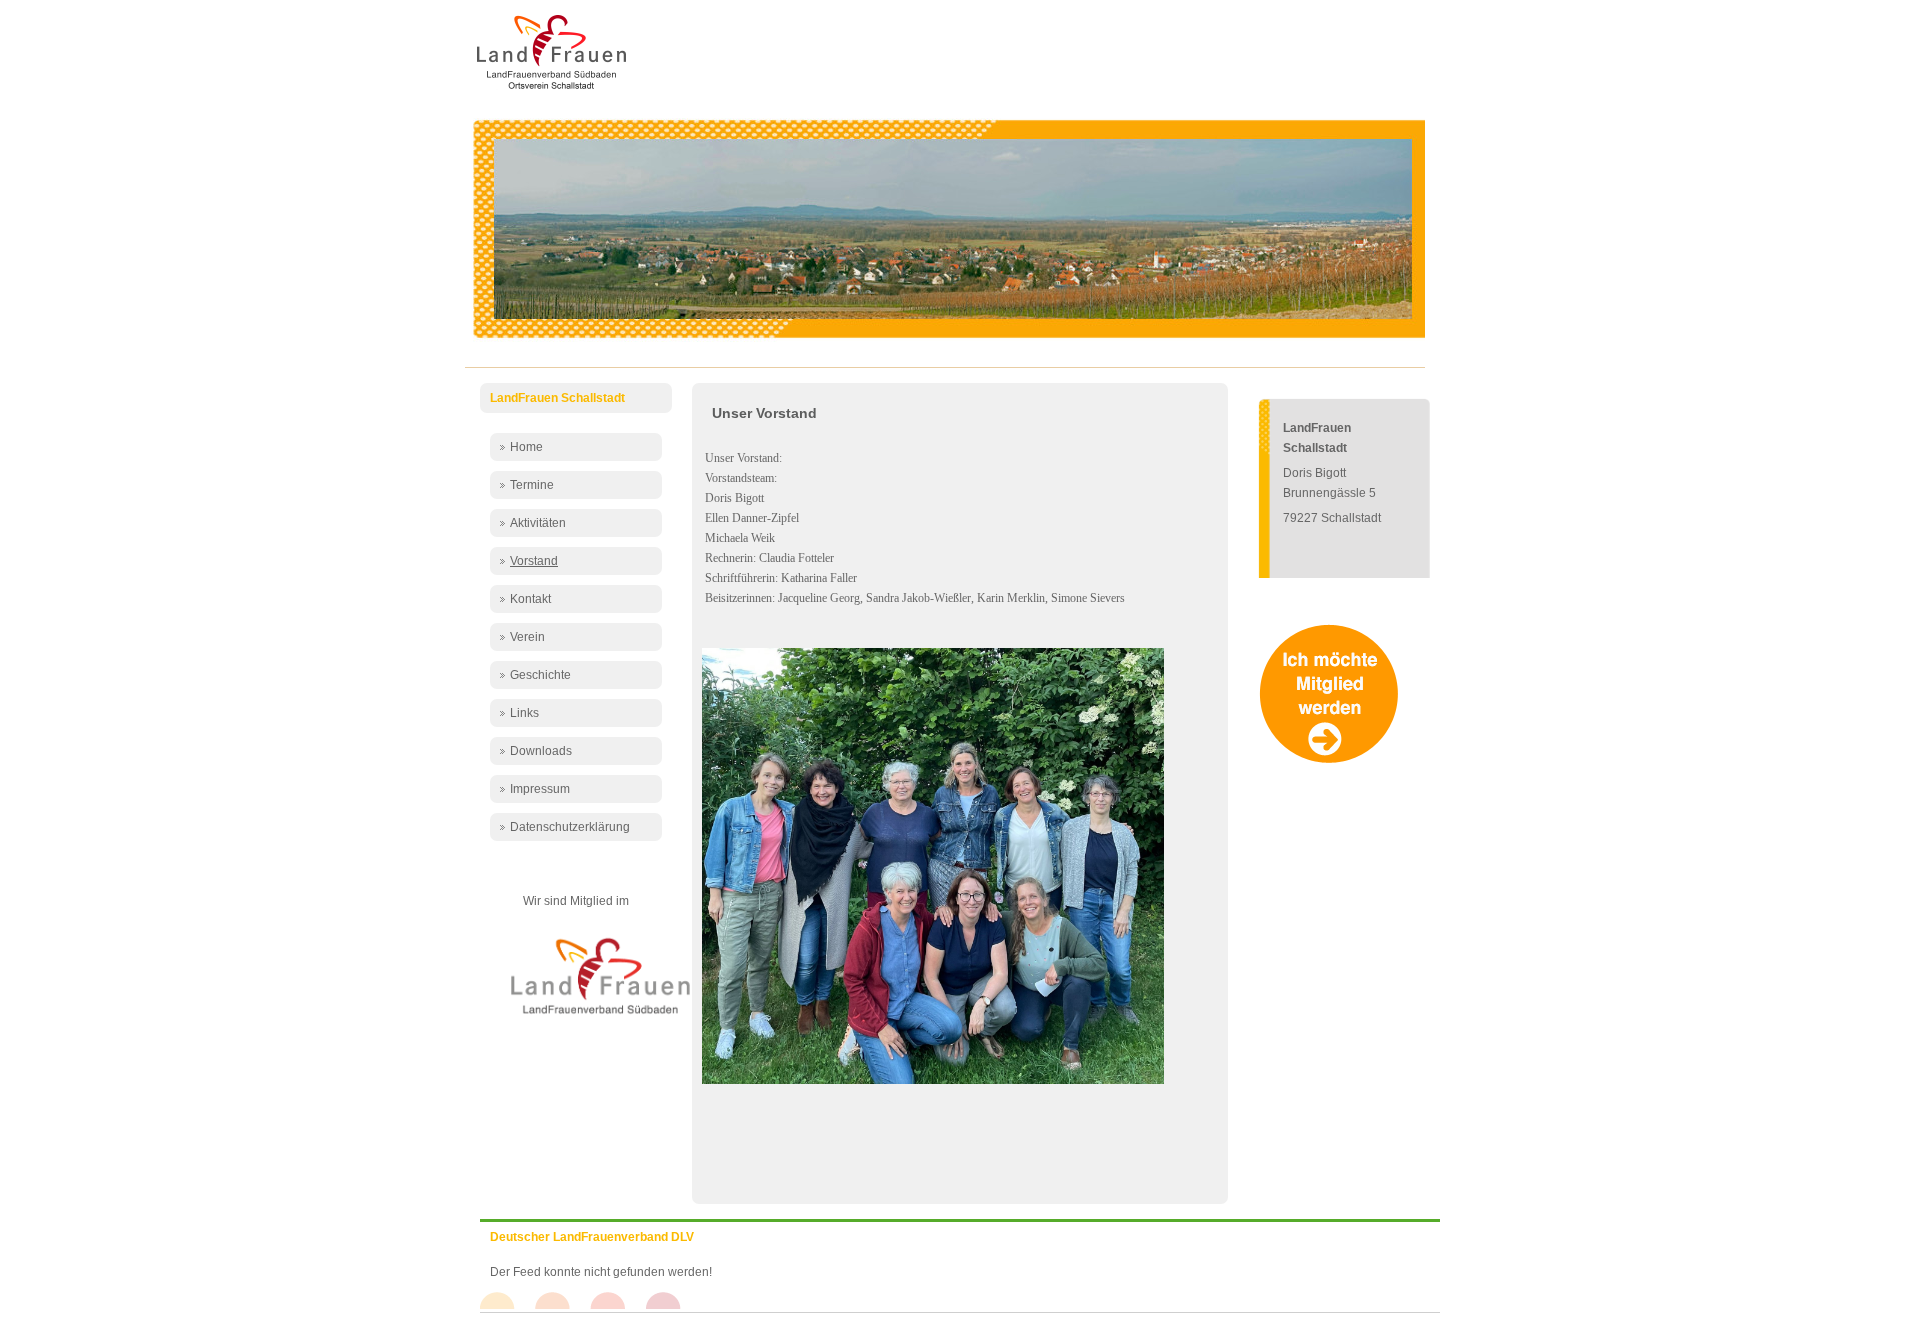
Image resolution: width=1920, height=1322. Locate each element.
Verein (527, 637)
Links (524, 713)
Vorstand (534, 561)
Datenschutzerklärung (570, 827)
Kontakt (530, 599)
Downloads (541, 751)
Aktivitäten (538, 523)
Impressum (540, 789)
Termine (532, 485)
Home (526, 447)
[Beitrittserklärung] (1333, 760)
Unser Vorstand (764, 413)
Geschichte (540, 675)
